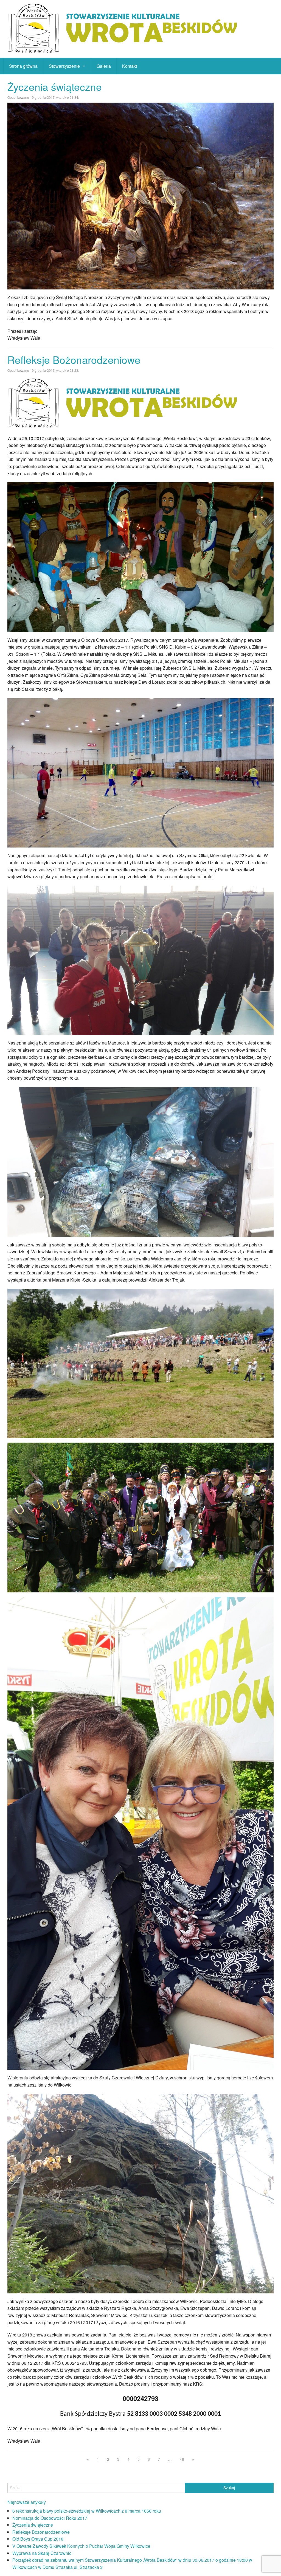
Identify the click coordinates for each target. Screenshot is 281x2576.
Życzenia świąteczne (55, 87)
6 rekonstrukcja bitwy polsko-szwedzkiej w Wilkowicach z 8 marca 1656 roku (87, 2511)
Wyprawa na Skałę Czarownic (42, 2553)
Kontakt (130, 66)
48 (182, 2459)
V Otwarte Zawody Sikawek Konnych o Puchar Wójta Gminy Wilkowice (81, 2546)
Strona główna (23, 66)
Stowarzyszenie (64, 66)
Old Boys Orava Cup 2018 (38, 2539)
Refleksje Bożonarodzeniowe (74, 360)
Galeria (104, 66)
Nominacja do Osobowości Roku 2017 (50, 2518)
